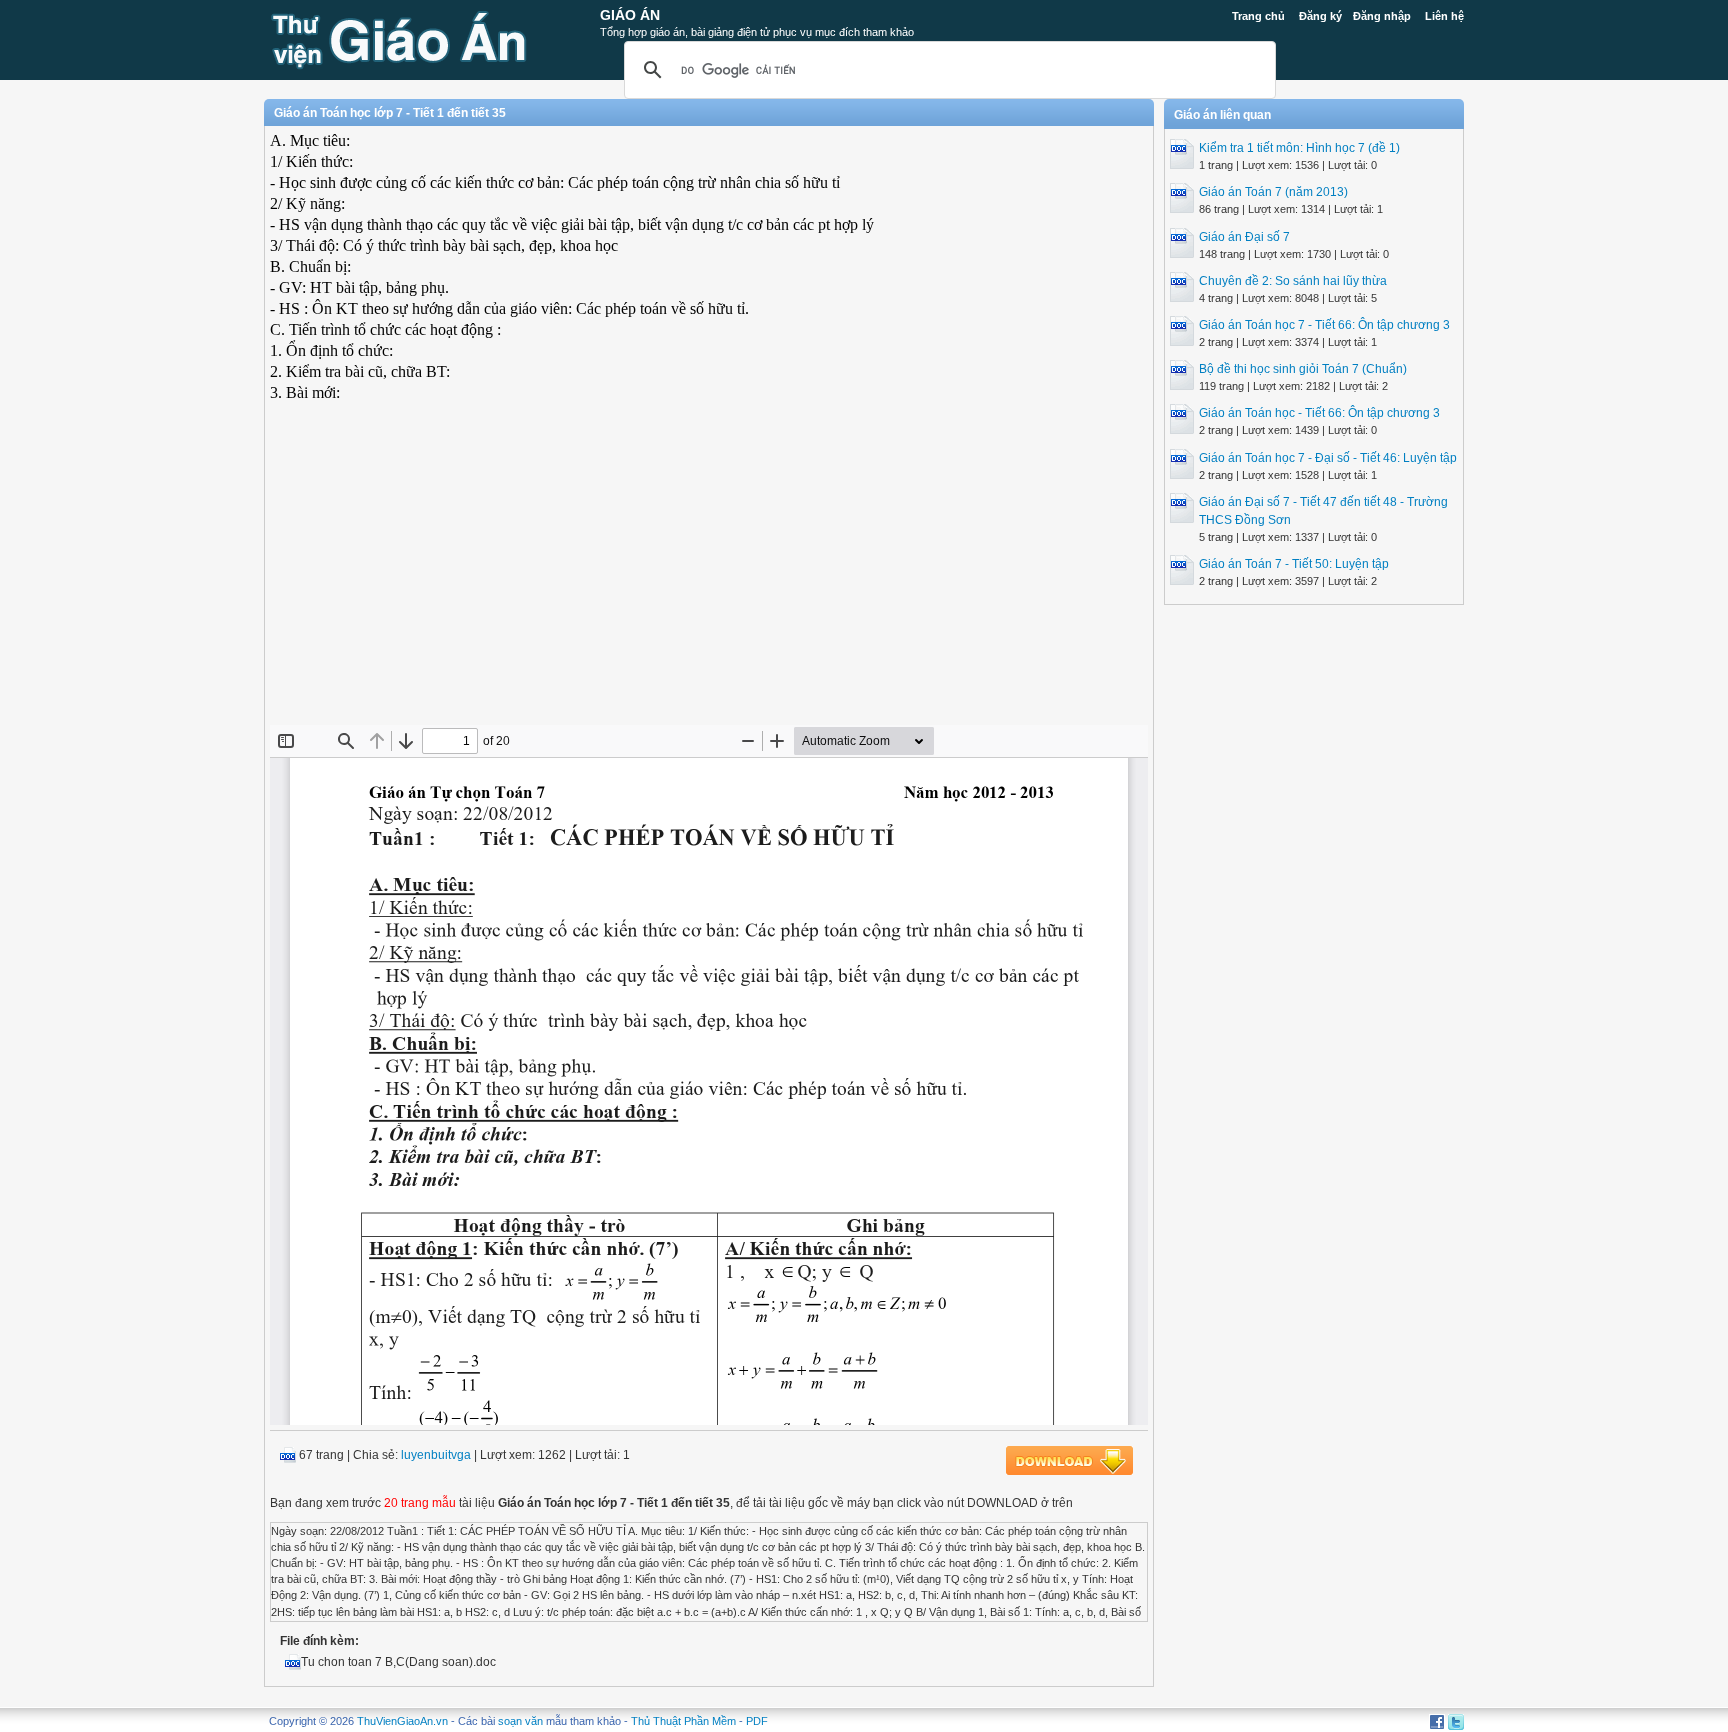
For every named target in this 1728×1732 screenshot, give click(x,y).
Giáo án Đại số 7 (1244, 237)
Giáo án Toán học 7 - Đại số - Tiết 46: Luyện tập (1328, 458)
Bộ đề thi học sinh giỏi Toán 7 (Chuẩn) (1303, 369)
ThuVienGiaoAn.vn (402, 1721)
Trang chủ (1258, 16)
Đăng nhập (1382, 16)
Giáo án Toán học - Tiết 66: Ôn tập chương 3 (1319, 413)
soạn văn (520, 1721)
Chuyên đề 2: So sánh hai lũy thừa (1293, 281)
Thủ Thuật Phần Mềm (683, 1721)
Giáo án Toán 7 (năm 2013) (1273, 192)
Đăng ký (1320, 16)
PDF (757, 1721)
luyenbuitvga (436, 1455)
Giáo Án (630, 15)
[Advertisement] (709, 580)
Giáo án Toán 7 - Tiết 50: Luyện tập (1294, 564)
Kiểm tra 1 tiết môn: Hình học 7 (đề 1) (1299, 148)
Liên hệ (1444, 16)
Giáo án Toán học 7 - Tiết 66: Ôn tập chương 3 (1324, 325)
